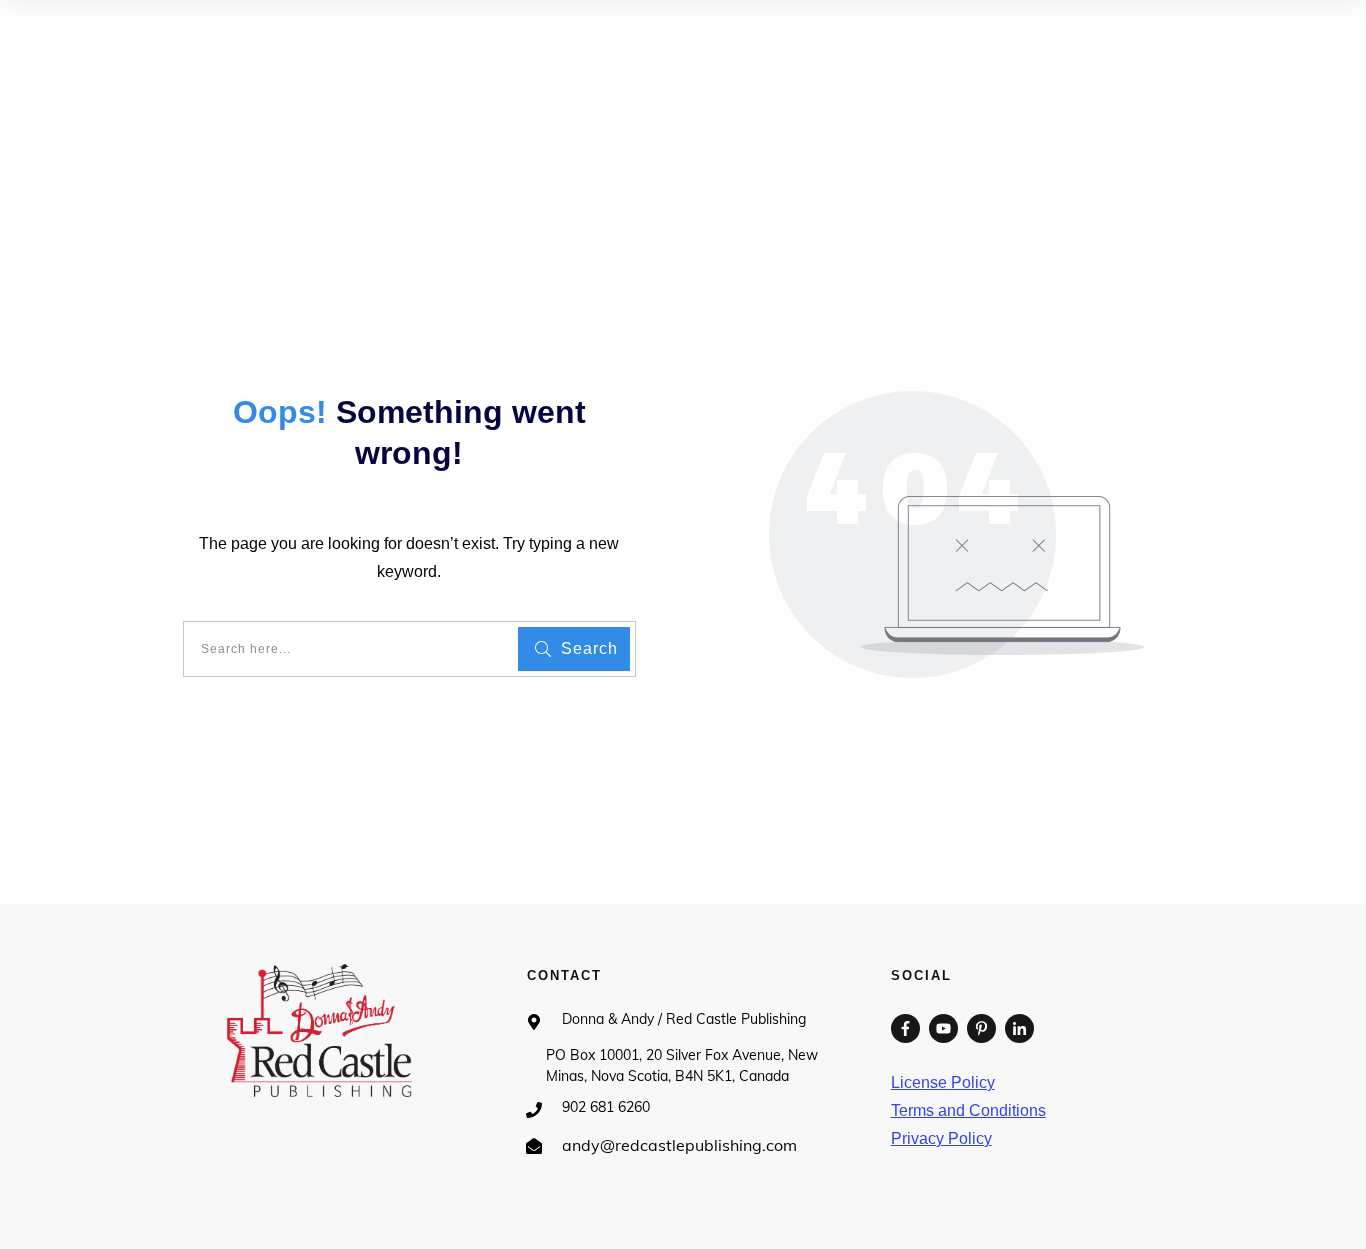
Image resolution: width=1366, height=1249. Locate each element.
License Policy (943, 1082)
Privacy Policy (941, 1138)
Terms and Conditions (968, 1110)
